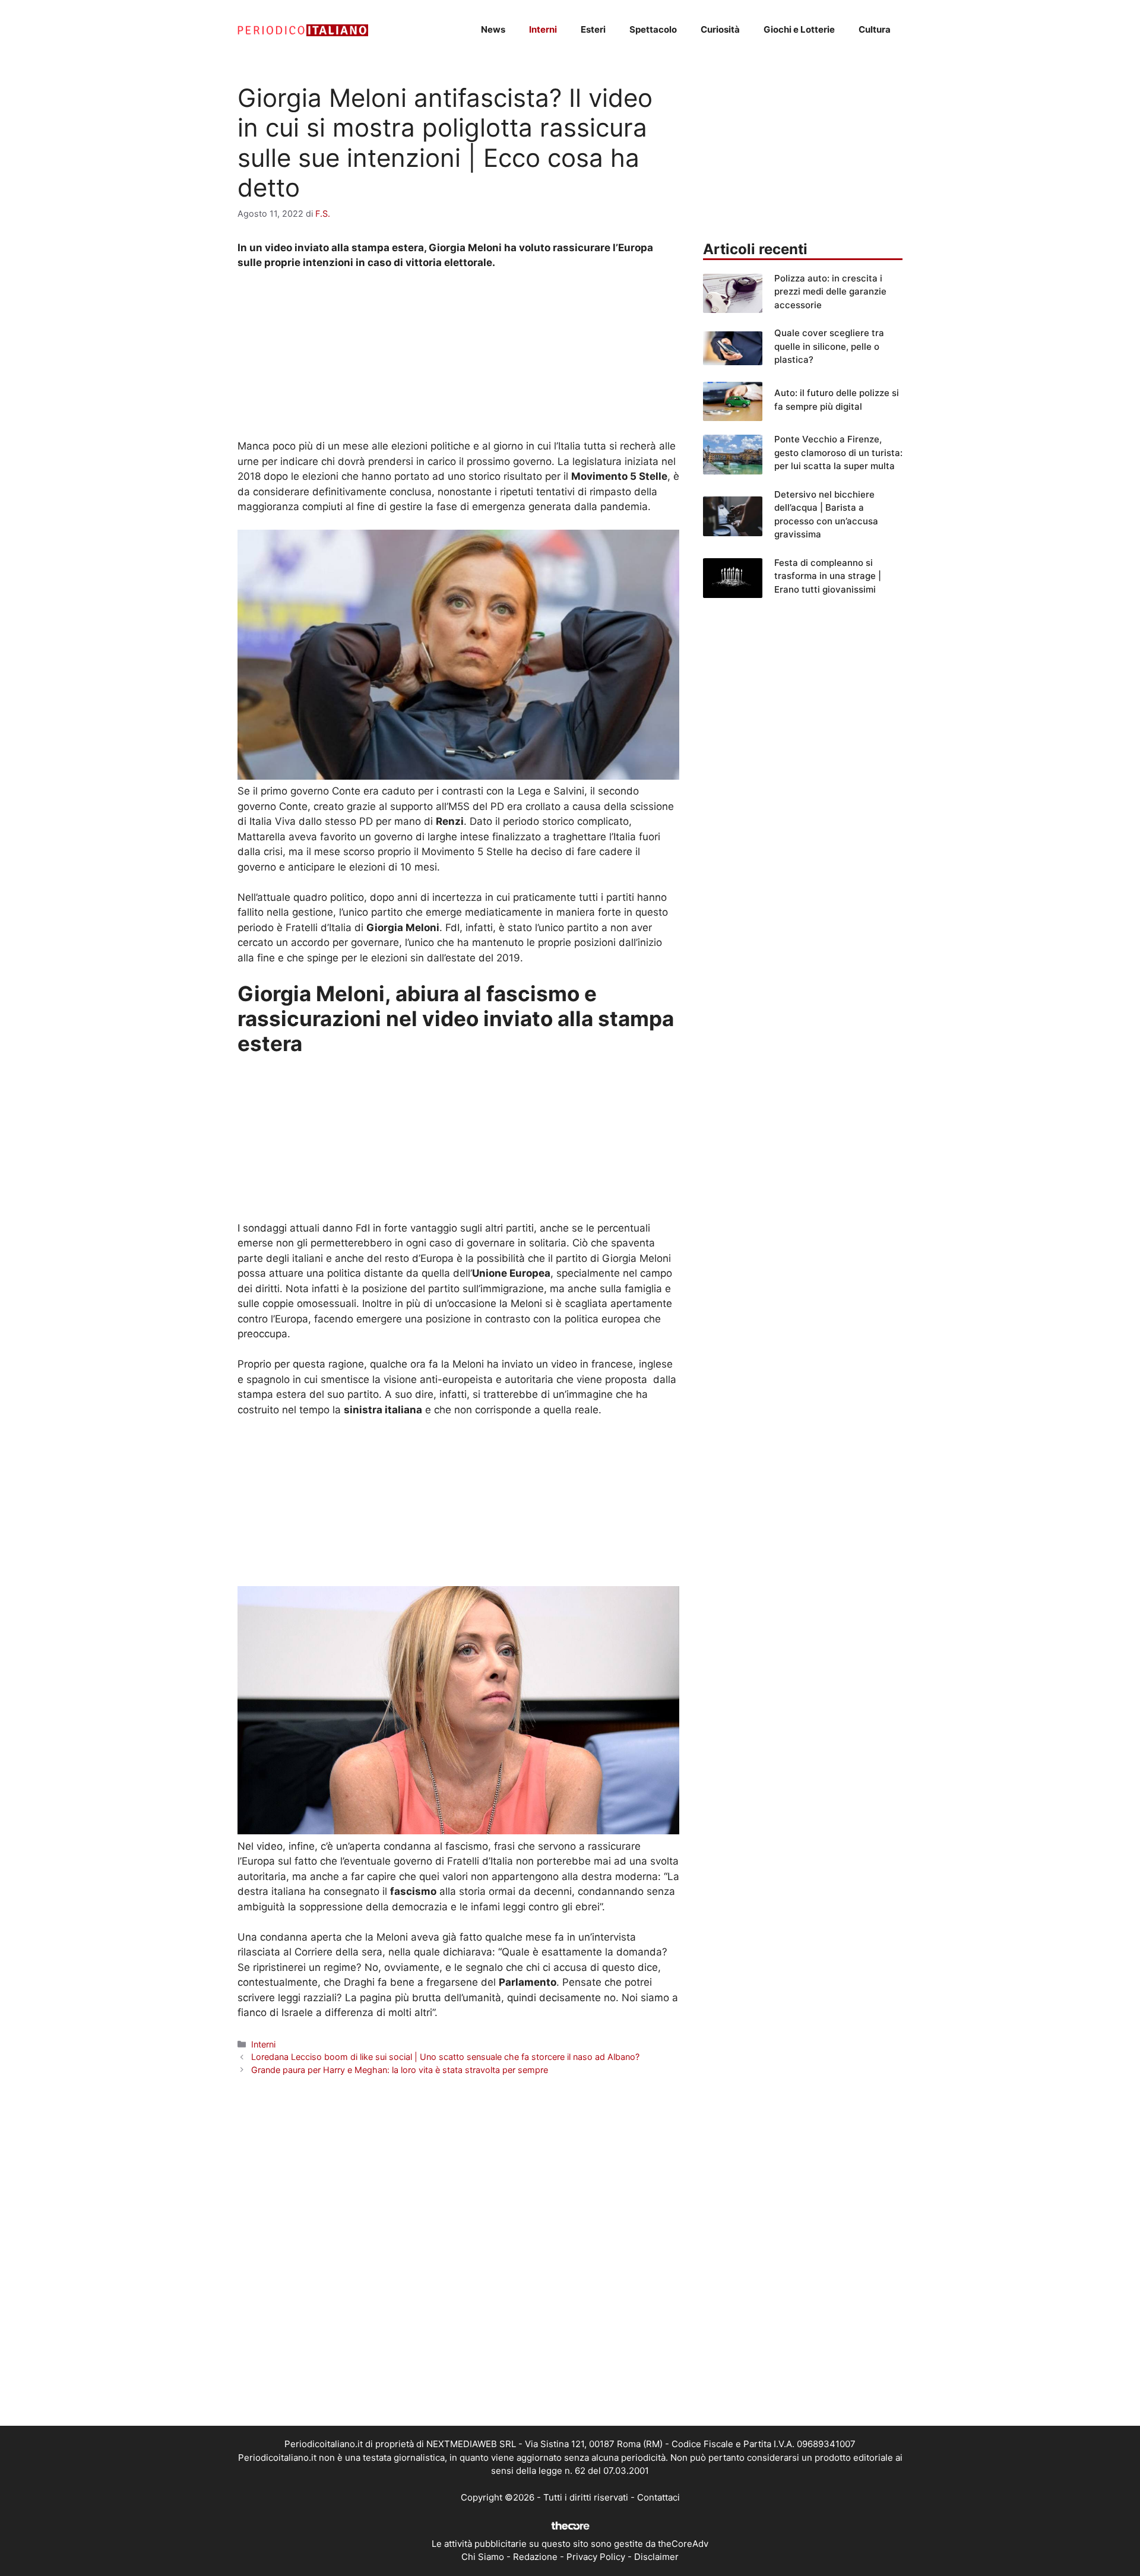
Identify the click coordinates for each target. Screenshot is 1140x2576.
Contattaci (658, 2497)
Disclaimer (656, 2557)
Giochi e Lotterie (799, 29)
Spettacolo (653, 29)
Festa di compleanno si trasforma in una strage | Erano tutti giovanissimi (828, 576)
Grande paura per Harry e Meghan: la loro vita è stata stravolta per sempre (400, 2070)
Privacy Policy (596, 2557)
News (493, 29)
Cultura (875, 29)
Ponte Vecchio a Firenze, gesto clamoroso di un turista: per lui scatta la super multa (838, 452)
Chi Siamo (483, 2557)
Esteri (593, 29)
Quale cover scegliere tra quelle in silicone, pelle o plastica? (829, 346)
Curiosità (720, 29)
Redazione (535, 2557)
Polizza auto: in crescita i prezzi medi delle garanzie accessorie (830, 292)
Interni (543, 29)
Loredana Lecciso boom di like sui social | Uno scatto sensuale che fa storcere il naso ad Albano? (445, 2057)
